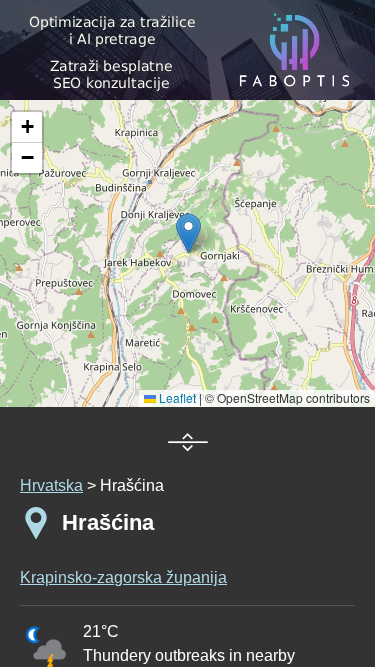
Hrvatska (51, 485)
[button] (27, 127)
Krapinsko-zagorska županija (123, 577)
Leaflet (176, 397)
